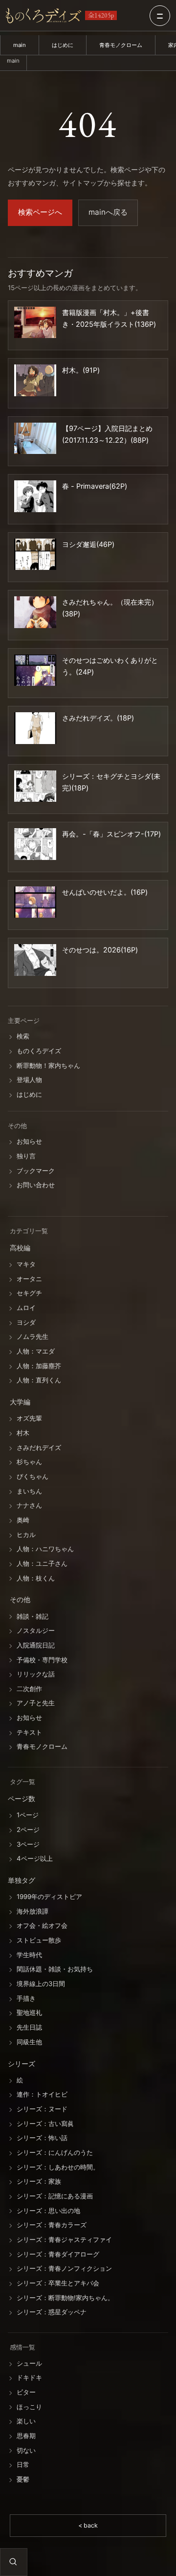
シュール (29, 2363)
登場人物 (29, 1080)
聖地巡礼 (29, 2013)
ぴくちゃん (33, 1476)
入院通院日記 (36, 1645)
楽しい (26, 2421)
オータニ (29, 1279)
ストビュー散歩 (39, 1940)
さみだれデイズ (39, 1447)
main (20, 45)
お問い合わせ (36, 1185)
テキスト (29, 1732)
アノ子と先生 (36, 1703)
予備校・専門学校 (42, 1660)
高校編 (20, 1248)
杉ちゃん (29, 1462)
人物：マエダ (36, 1351)
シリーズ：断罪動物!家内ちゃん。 (65, 2298)
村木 (23, 1433)
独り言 (26, 1156)
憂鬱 (23, 2479)
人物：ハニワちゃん (45, 1549)
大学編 (20, 1402)
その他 (20, 1600)
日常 (23, 2465)
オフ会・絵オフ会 (42, 1926)
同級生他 (29, 2042)
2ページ (28, 1830)
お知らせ (29, 1142)
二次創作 (29, 1689)
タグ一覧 (22, 1782)
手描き (26, 1998)
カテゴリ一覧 (29, 1231)
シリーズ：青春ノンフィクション (64, 2269)
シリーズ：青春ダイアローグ (58, 2254)
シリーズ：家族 (39, 2182)
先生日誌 (29, 2027)
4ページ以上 (35, 1858)
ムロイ (26, 1308)
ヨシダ (26, 1322)
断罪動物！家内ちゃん (48, 1065)
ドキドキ (29, 2378)
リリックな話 (36, 1674)
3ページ (28, 1844)
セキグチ (29, 1293)
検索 (23, 1037)
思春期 (26, 2436)
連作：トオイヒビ (42, 2095)
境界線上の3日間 (41, 1984)
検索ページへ (40, 212)
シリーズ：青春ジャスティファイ (64, 2239)
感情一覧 (22, 2347)
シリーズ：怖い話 (42, 2138)
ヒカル (26, 1535)
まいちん (29, 1491)
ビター (26, 2392)
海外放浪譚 (33, 1911)
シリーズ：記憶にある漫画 (55, 2196)
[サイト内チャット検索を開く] (13, 2562)
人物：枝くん (36, 1578)
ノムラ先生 (33, 1337)
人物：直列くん (39, 1380)
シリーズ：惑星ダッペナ (52, 2312)
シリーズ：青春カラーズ (52, 2225)
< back (88, 2525)
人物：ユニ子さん (42, 1563)
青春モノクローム (121, 45)
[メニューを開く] (160, 16)
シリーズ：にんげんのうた (55, 2152)
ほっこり (29, 2407)
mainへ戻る (108, 212)
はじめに (63, 45)
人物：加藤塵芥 (39, 1366)
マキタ (26, 1264)
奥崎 (23, 1520)
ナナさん (29, 1506)
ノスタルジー (36, 1631)
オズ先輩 (29, 1419)
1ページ (28, 1815)
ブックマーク (36, 1171)
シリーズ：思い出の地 (48, 2211)
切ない (26, 2450)
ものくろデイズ (39, 1051)
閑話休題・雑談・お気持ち (55, 1969)
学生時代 (29, 1955)
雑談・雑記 (33, 1616)
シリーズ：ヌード (42, 2109)
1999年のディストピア (49, 1897)
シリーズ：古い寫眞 (45, 2124)
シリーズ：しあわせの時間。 (58, 2167)
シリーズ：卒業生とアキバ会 (58, 2283)
